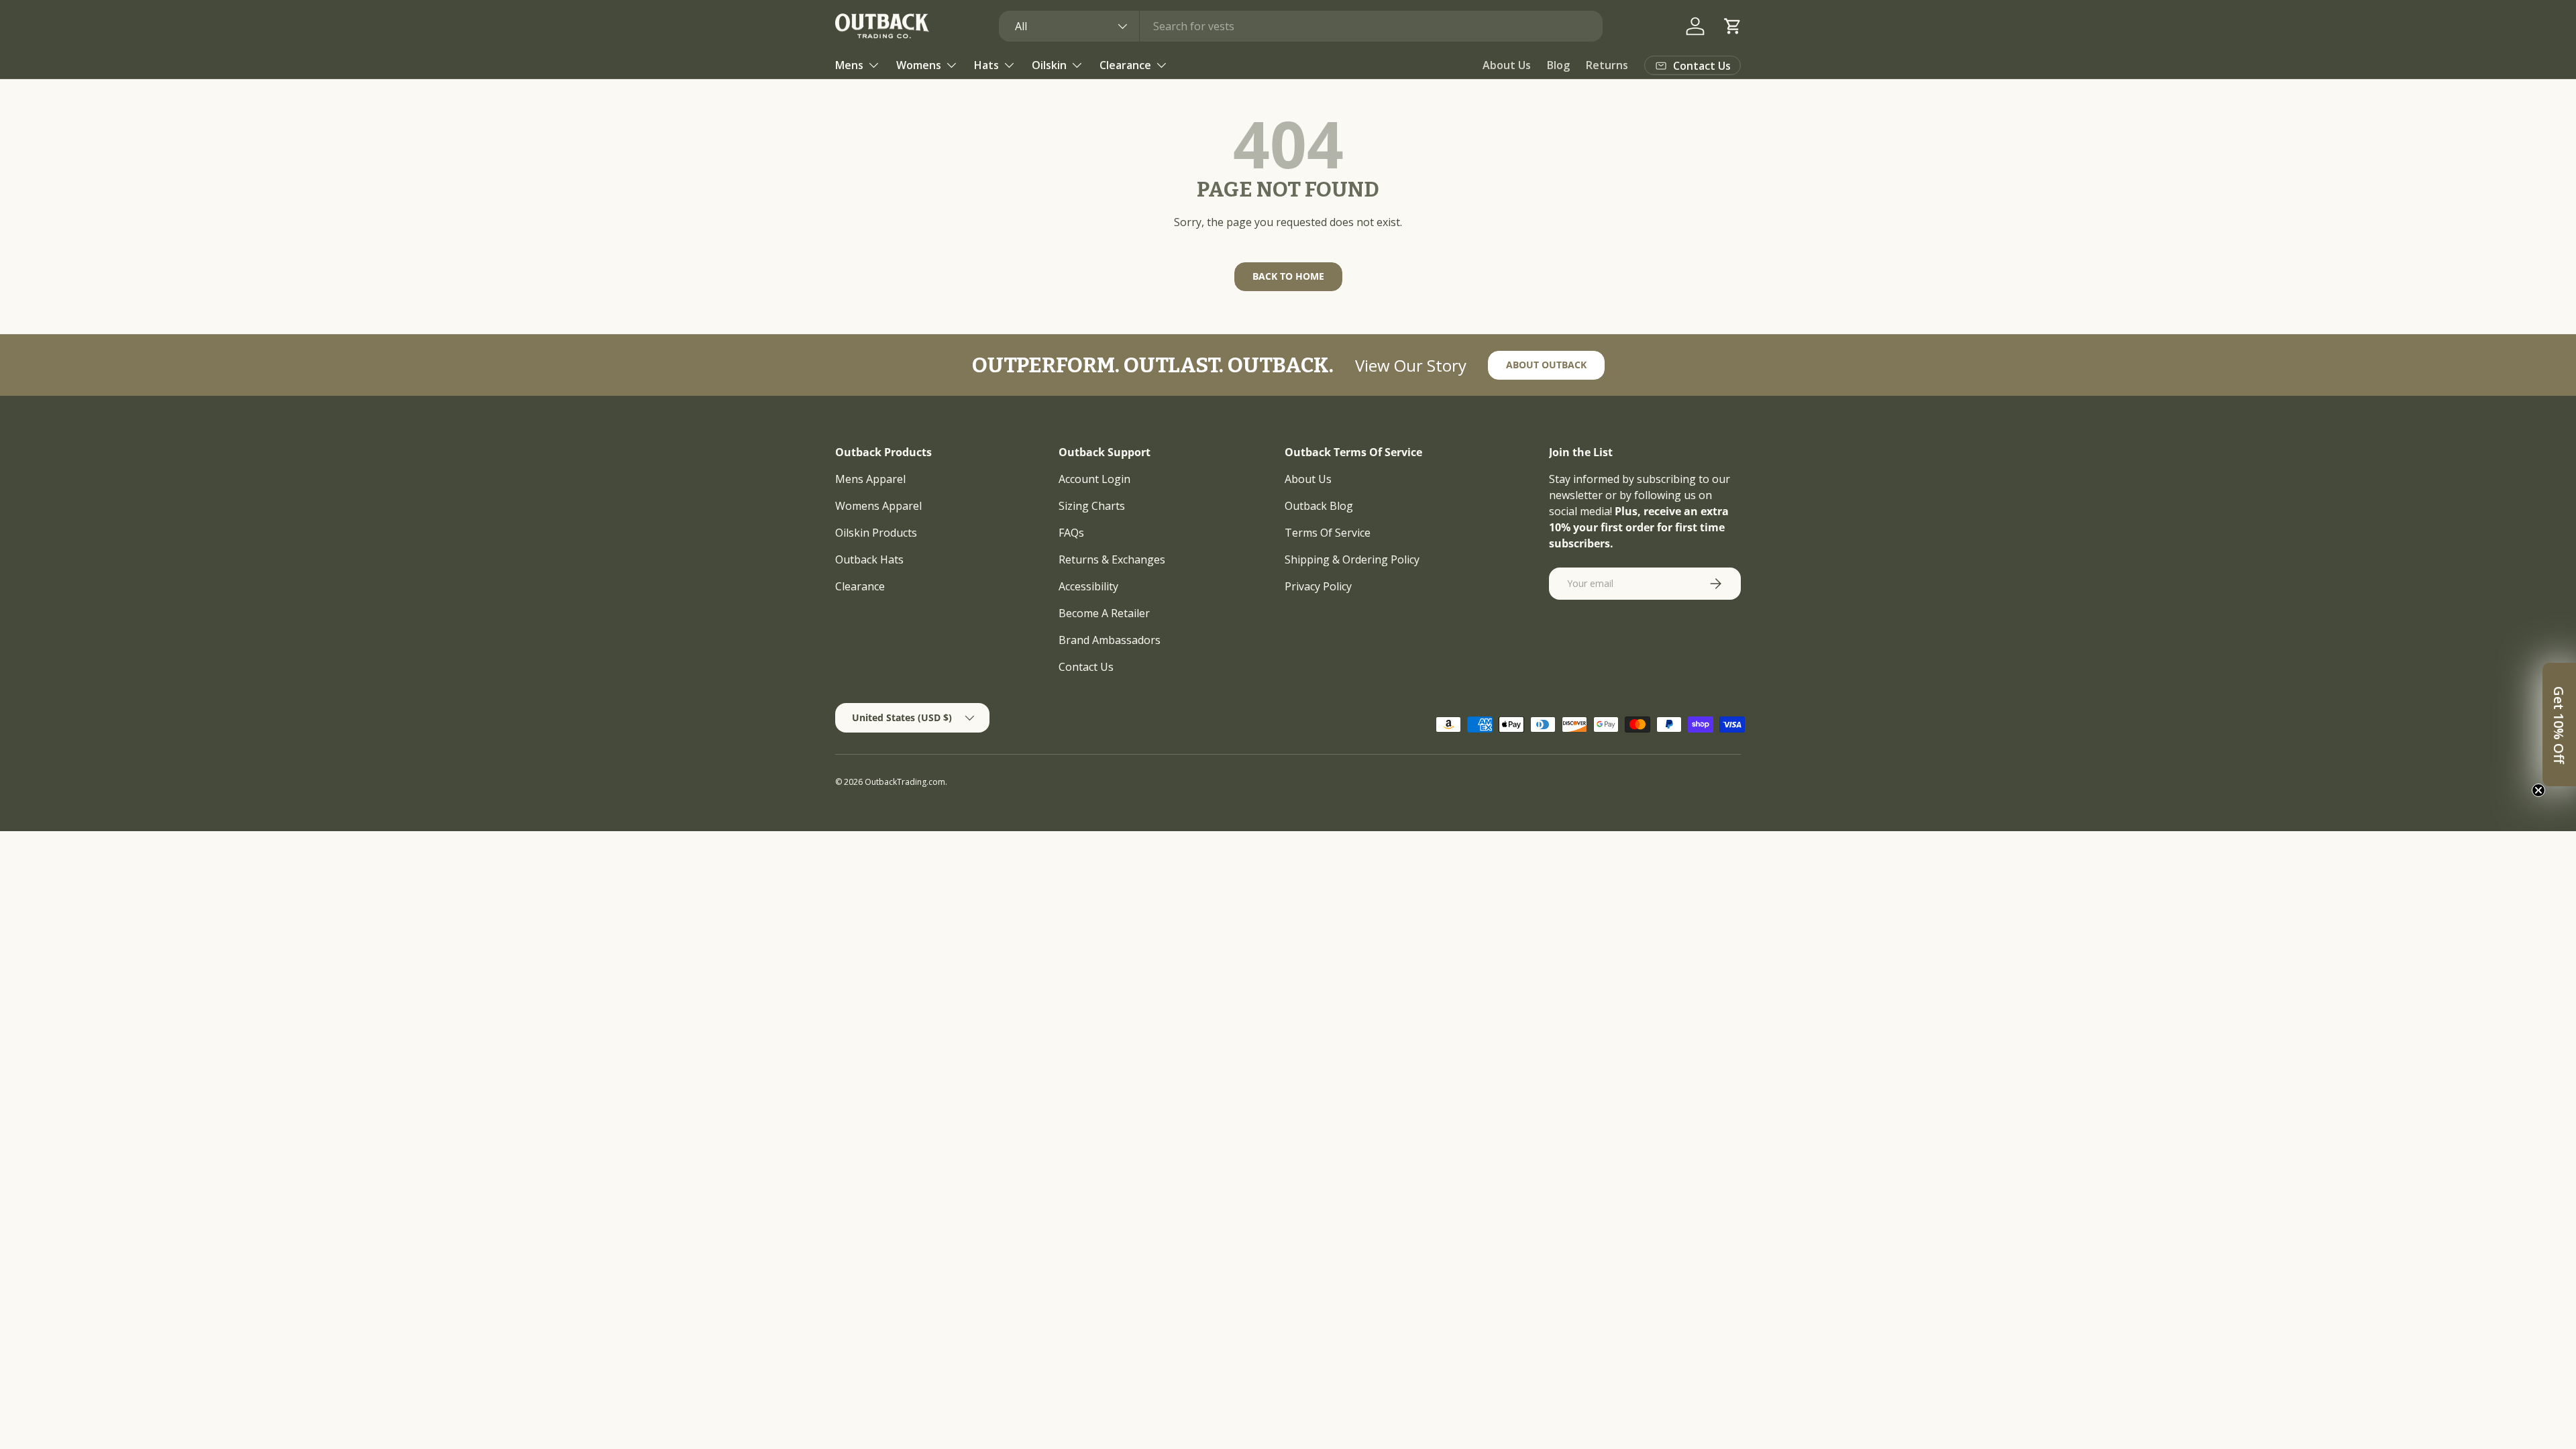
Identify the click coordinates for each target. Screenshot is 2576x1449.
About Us (1507, 65)
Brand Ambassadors (1110, 640)
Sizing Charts (1092, 506)
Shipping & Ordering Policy (1352, 559)
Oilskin (1049, 65)
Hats (986, 65)
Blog (1558, 65)
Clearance (1125, 65)
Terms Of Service (1328, 533)
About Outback (1546, 365)
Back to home (1288, 276)
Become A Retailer (1104, 613)
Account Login (1094, 479)
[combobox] (1301, 26)
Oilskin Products (876, 533)
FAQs (1071, 533)
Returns (1607, 65)
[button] (1733, 26)
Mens (849, 65)
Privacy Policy (1318, 586)
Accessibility (1088, 586)
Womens (919, 65)
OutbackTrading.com (905, 782)
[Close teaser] (2538, 790)
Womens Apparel (878, 506)
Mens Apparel (870, 479)
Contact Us (1086, 667)
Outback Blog (1319, 506)
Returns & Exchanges (1112, 559)
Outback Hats (869, 559)
